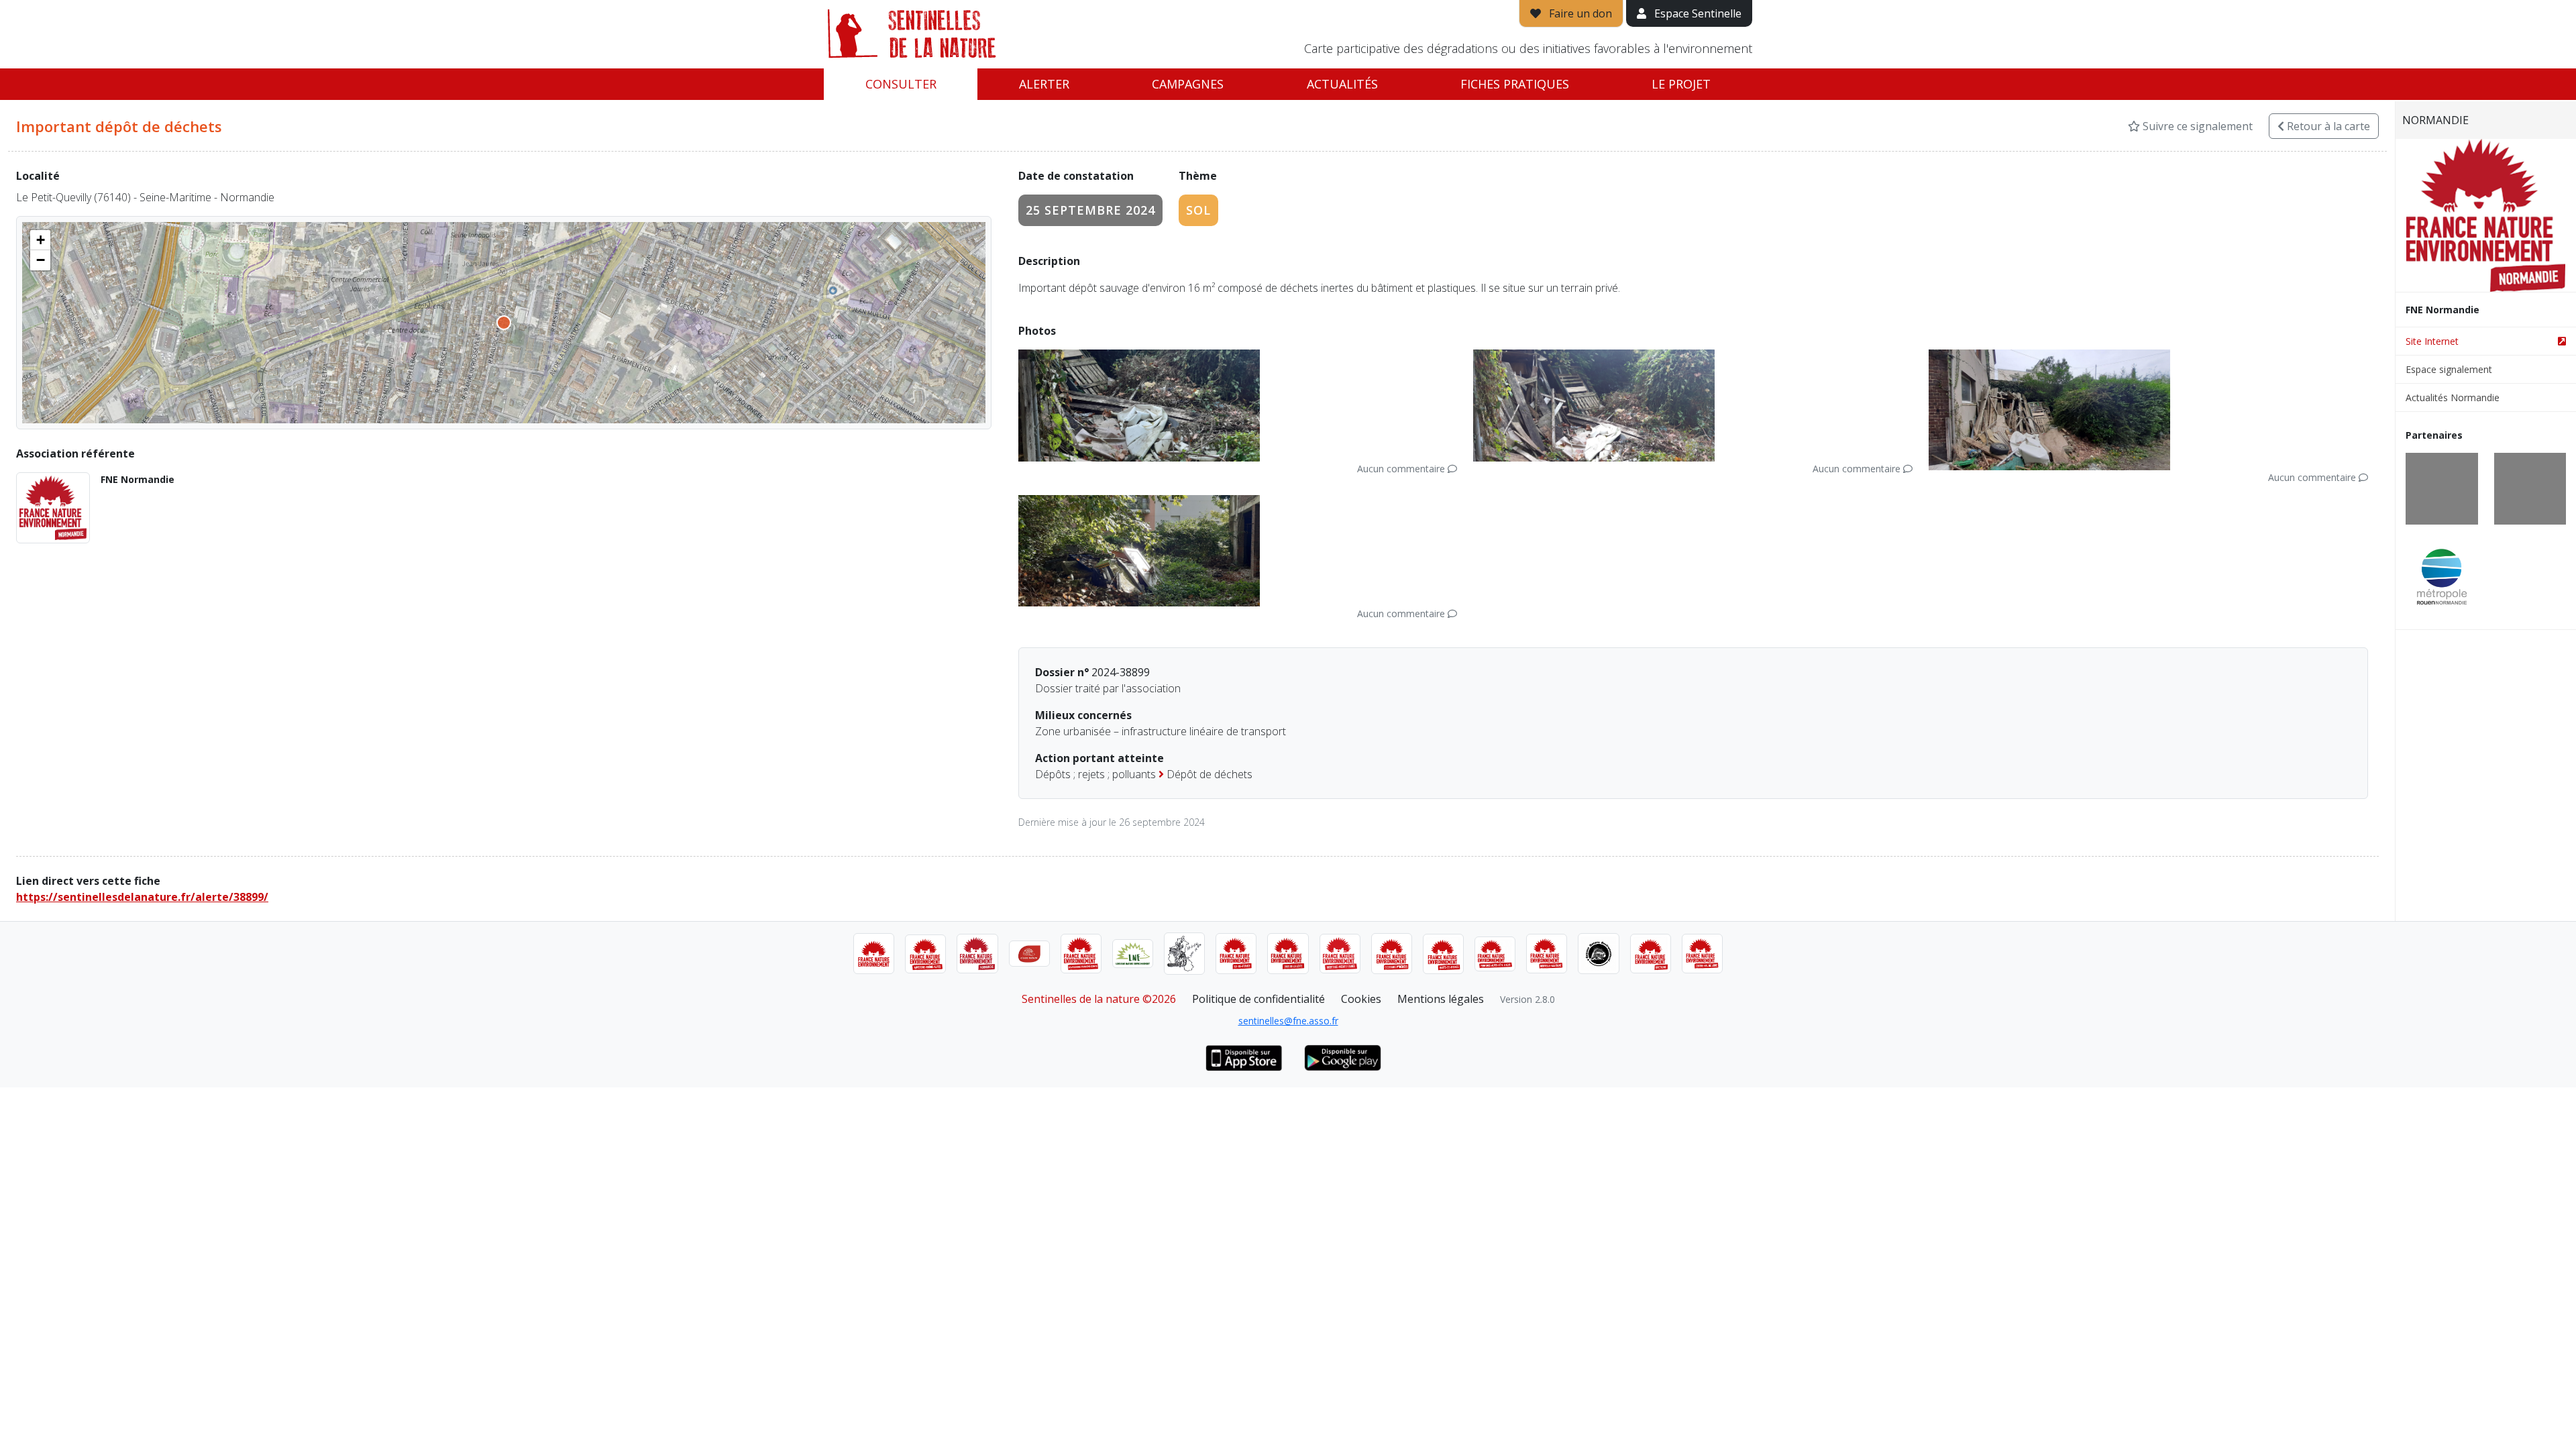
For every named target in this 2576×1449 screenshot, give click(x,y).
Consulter (901, 84)
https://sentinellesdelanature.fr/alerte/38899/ (142, 897)
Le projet (1681, 84)
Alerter (1044, 84)
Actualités (1342, 84)
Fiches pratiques (1515, 84)
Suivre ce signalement (2196, 126)
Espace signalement (2449, 369)
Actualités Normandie (2453, 397)
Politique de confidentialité (1258, 999)
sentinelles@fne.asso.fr (1288, 1021)
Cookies (1361, 999)
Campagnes (1188, 84)
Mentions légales (1441, 999)
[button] (40, 240)
